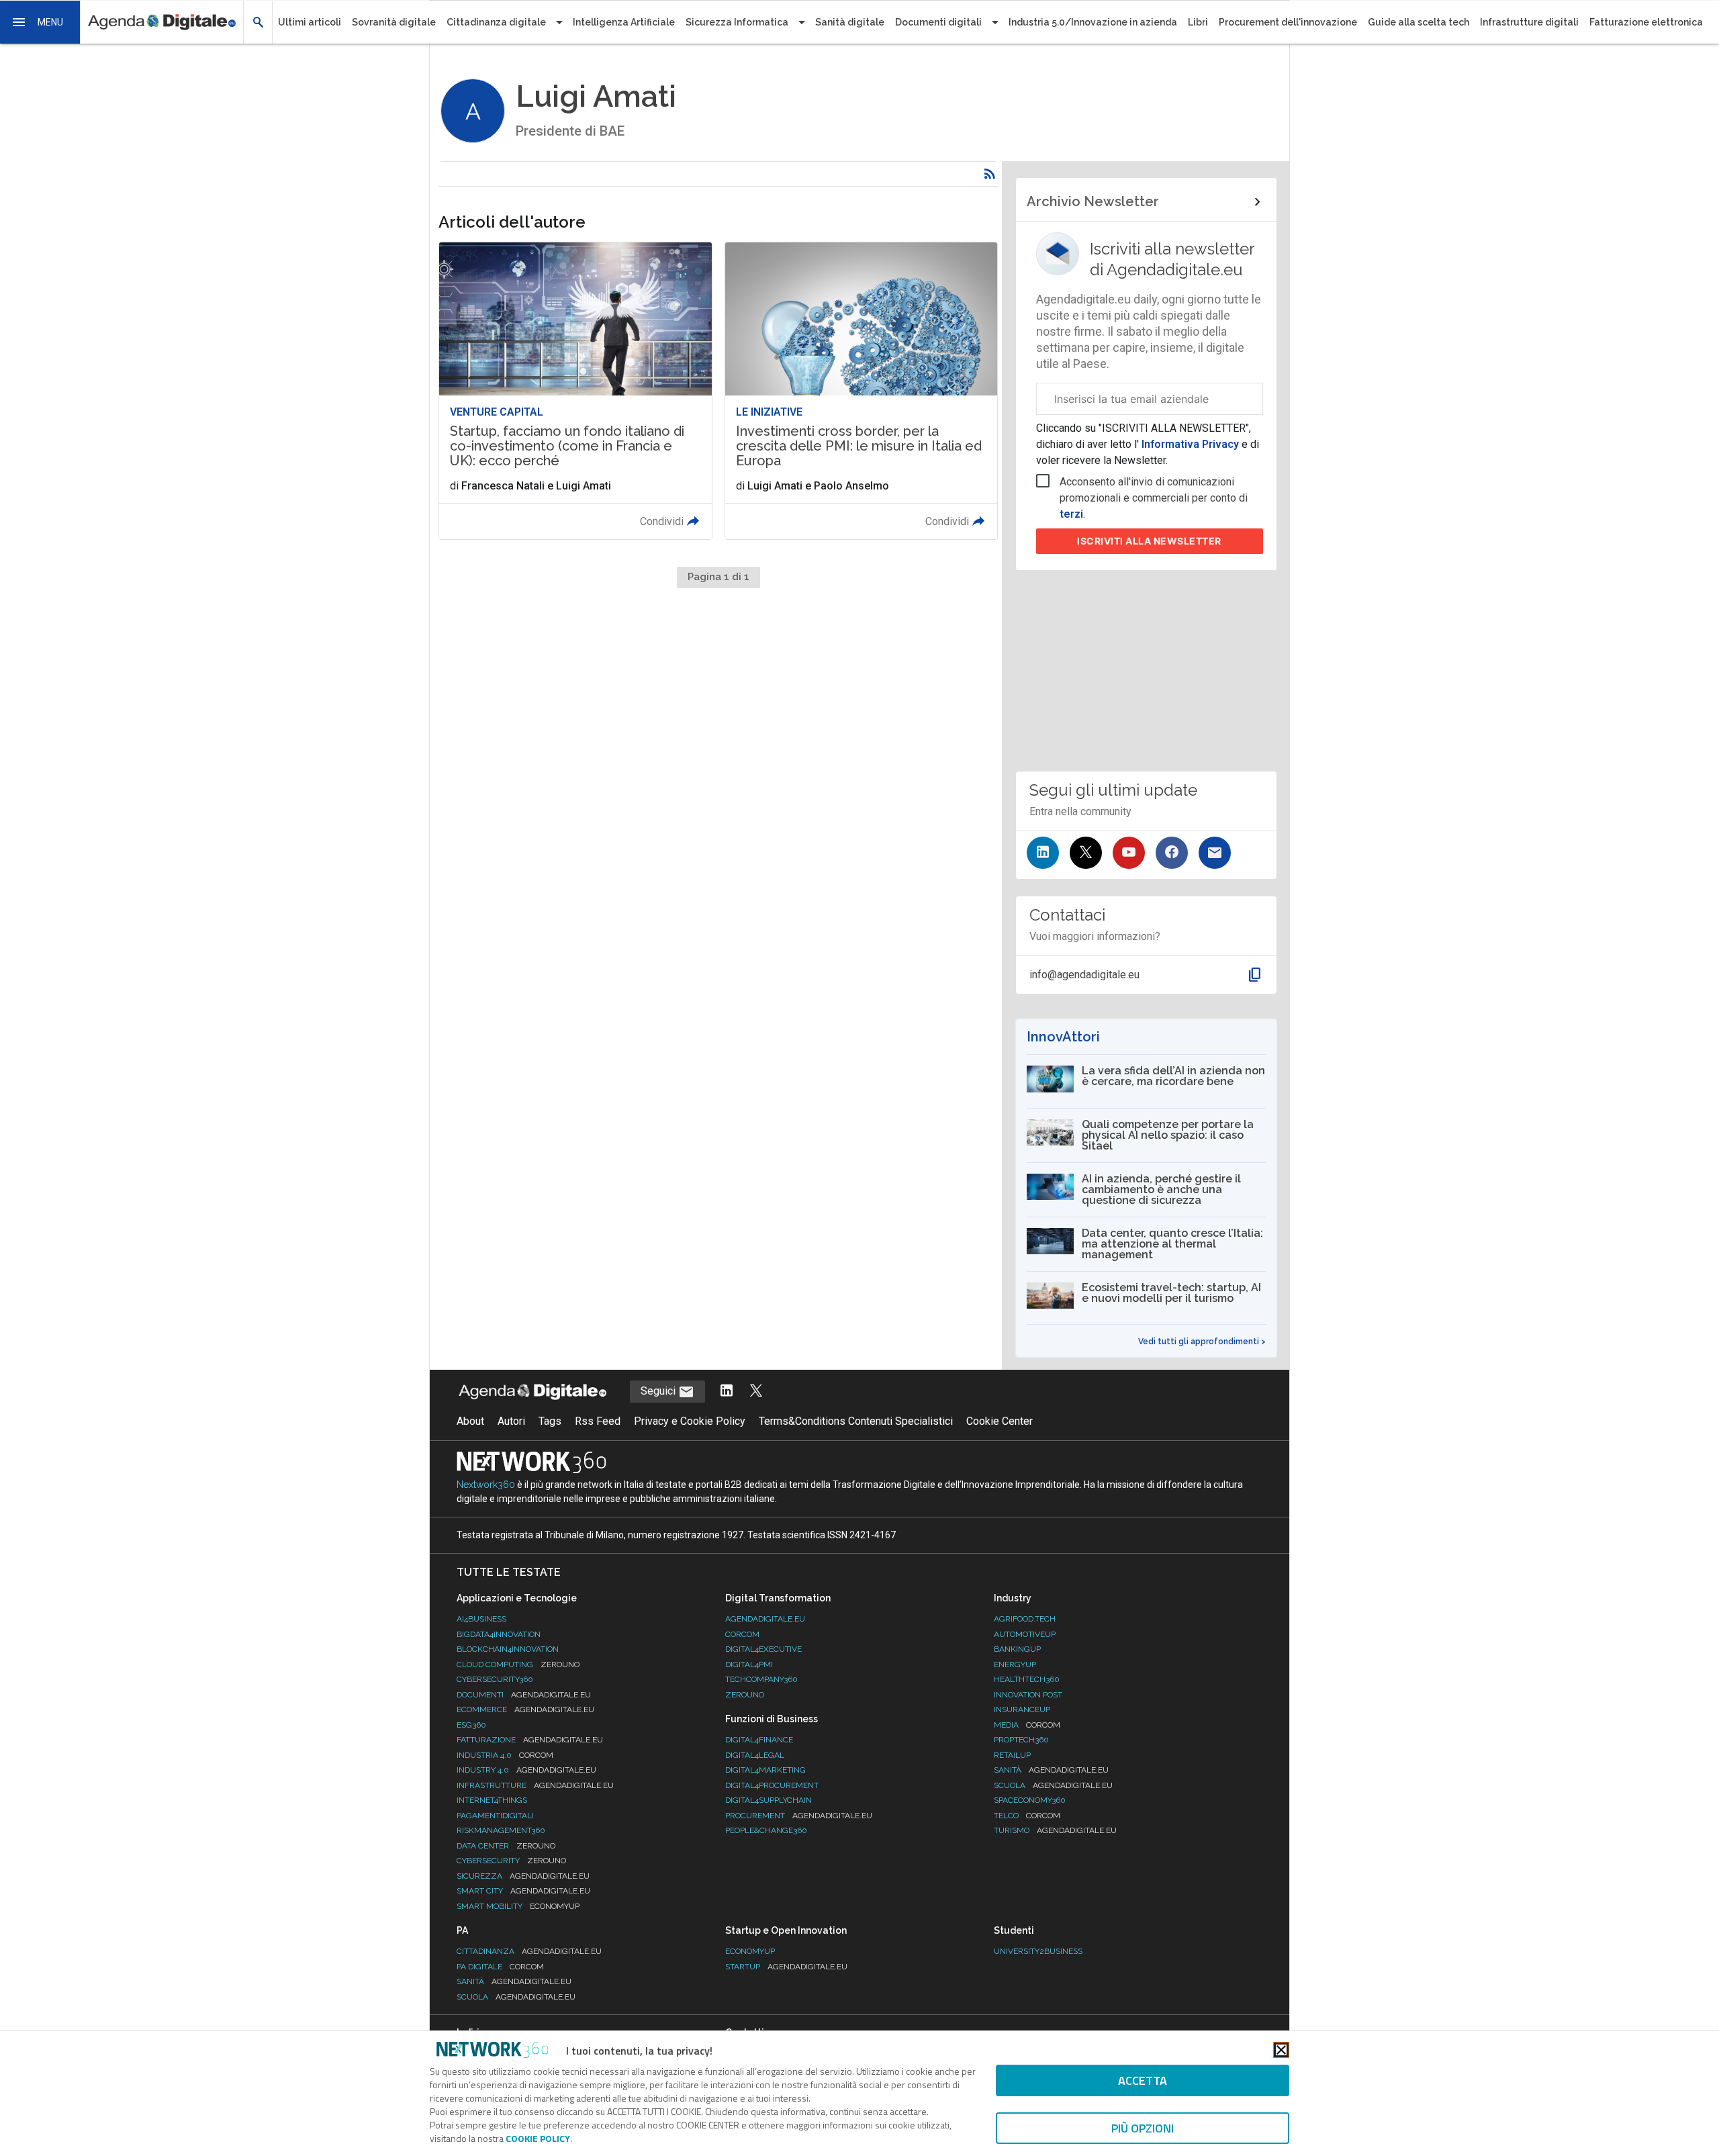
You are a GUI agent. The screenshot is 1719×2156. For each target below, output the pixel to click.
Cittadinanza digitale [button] (496, 22)
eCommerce (525, 1709)
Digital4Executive (763, 1649)
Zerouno (745, 1695)
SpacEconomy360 (1030, 1800)
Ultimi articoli (310, 22)
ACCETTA (1143, 2080)
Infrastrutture (535, 1785)
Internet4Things (492, 1800)
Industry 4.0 (526, 1770)
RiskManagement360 (501, 1830)
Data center (506, 1846)
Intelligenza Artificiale (624, 22)
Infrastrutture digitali (1529, 22)
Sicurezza (523, 1876)
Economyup (750, 1951)
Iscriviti (1149, 541)
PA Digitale (500, 1967)
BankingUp (1017, 1649)
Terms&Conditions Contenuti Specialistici (856, 1421)
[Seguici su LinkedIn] (1043, 853)
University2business (1038, 1951)
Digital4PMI (749, 1665)
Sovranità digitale (394, 22)
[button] (40, 22)
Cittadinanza (529, 1951)
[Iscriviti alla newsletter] (1215, 853)
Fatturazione (530, 1740)
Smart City (523, 1891)
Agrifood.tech (1025, 1619)
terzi (1071, 514)
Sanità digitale (850, 22)
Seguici (659, 1391)
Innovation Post (1028, 1695)
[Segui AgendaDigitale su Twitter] (756, 1392)
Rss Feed (598, 1421)
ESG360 (471, 1725)
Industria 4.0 (505, 1755)
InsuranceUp (1022, 1709)
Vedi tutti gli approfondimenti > (1202, 1342)
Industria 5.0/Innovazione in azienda (1093, 22)
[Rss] (990, 174)
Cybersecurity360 (495, 1679)
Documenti (524, 1695)
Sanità (1051, 1770)
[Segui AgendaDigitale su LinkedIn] (727, 1392)
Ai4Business (481, 1619)
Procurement (799, 1816)
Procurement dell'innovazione (1288, 22)
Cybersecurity (511, 1861)
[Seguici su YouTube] (1129, 853)
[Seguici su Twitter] (1086, 853)
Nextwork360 (486, 1485)
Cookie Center (1000, 1421)
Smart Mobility (518, 1906)
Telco (1027, 1816)
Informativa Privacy (1190, 444)
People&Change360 (766, 1830)
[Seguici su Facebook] (1172, 853)
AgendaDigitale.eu (765, 1619)
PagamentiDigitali (495, 1816)
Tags (550, 1421)
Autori (511, 1421)
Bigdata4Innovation (499, 1634)
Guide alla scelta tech (1419, 22)
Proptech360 (1021, 1740)
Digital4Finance (759, 1740)
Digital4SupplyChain (769, 1800)
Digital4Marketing (765, 1770)
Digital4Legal (755, 1755)
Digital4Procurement (772, 1785)
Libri (1198, 22)
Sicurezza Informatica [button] (737, 22)
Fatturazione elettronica (1646, 22)
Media (1027, 1725)
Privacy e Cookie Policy (690, 1421)
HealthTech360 (1027, 1679)
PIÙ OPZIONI (1143, 2128)
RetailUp (1012, 1755)
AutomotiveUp (1025, 1634)
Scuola (1053, 1785)
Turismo (1055, 1830)
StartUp (786, 1967)
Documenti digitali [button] (938, 22)
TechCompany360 (761, 1679)
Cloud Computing (518, 1665)
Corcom (742, 1634)
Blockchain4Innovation (508, 1649)
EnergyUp (1015, 1665)
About (470, 1421)
